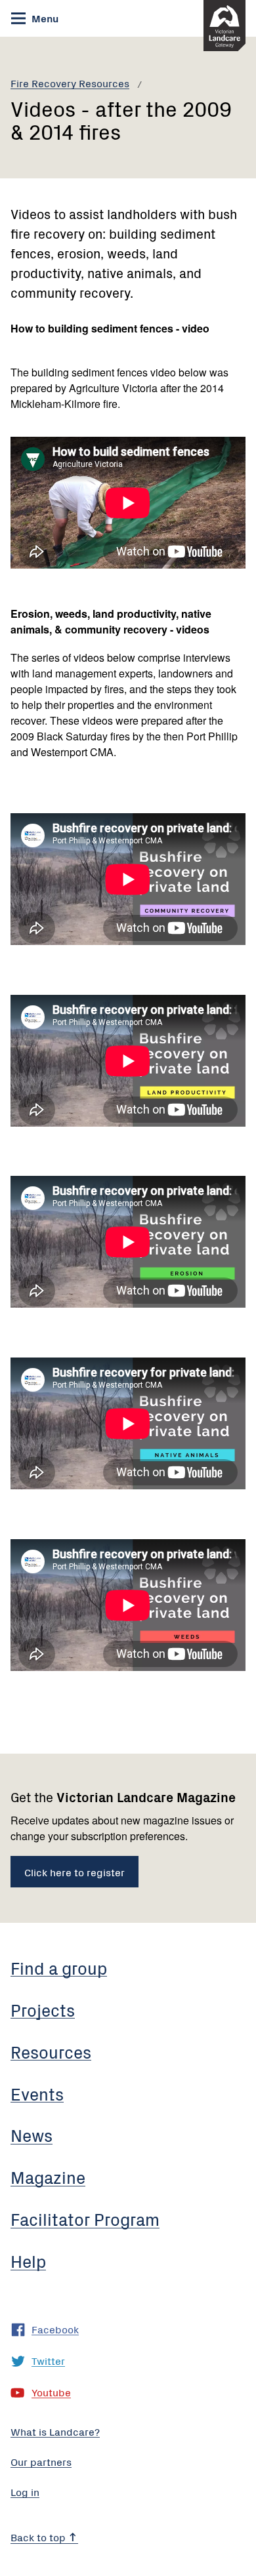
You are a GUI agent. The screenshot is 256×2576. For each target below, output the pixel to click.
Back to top (39, 2537)
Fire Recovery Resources (70, 83)
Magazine (48, 2177)
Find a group (59, 1967)
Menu (44, 18)
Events (37, 2093)
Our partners (41, 2461)
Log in (25, 2491)
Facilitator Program (85, 2219)
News (32, 2135)
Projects (43, 2009)
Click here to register (75, 1872)
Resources (51, 2051)
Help (28, 2261)
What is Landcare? (55, 2431)
